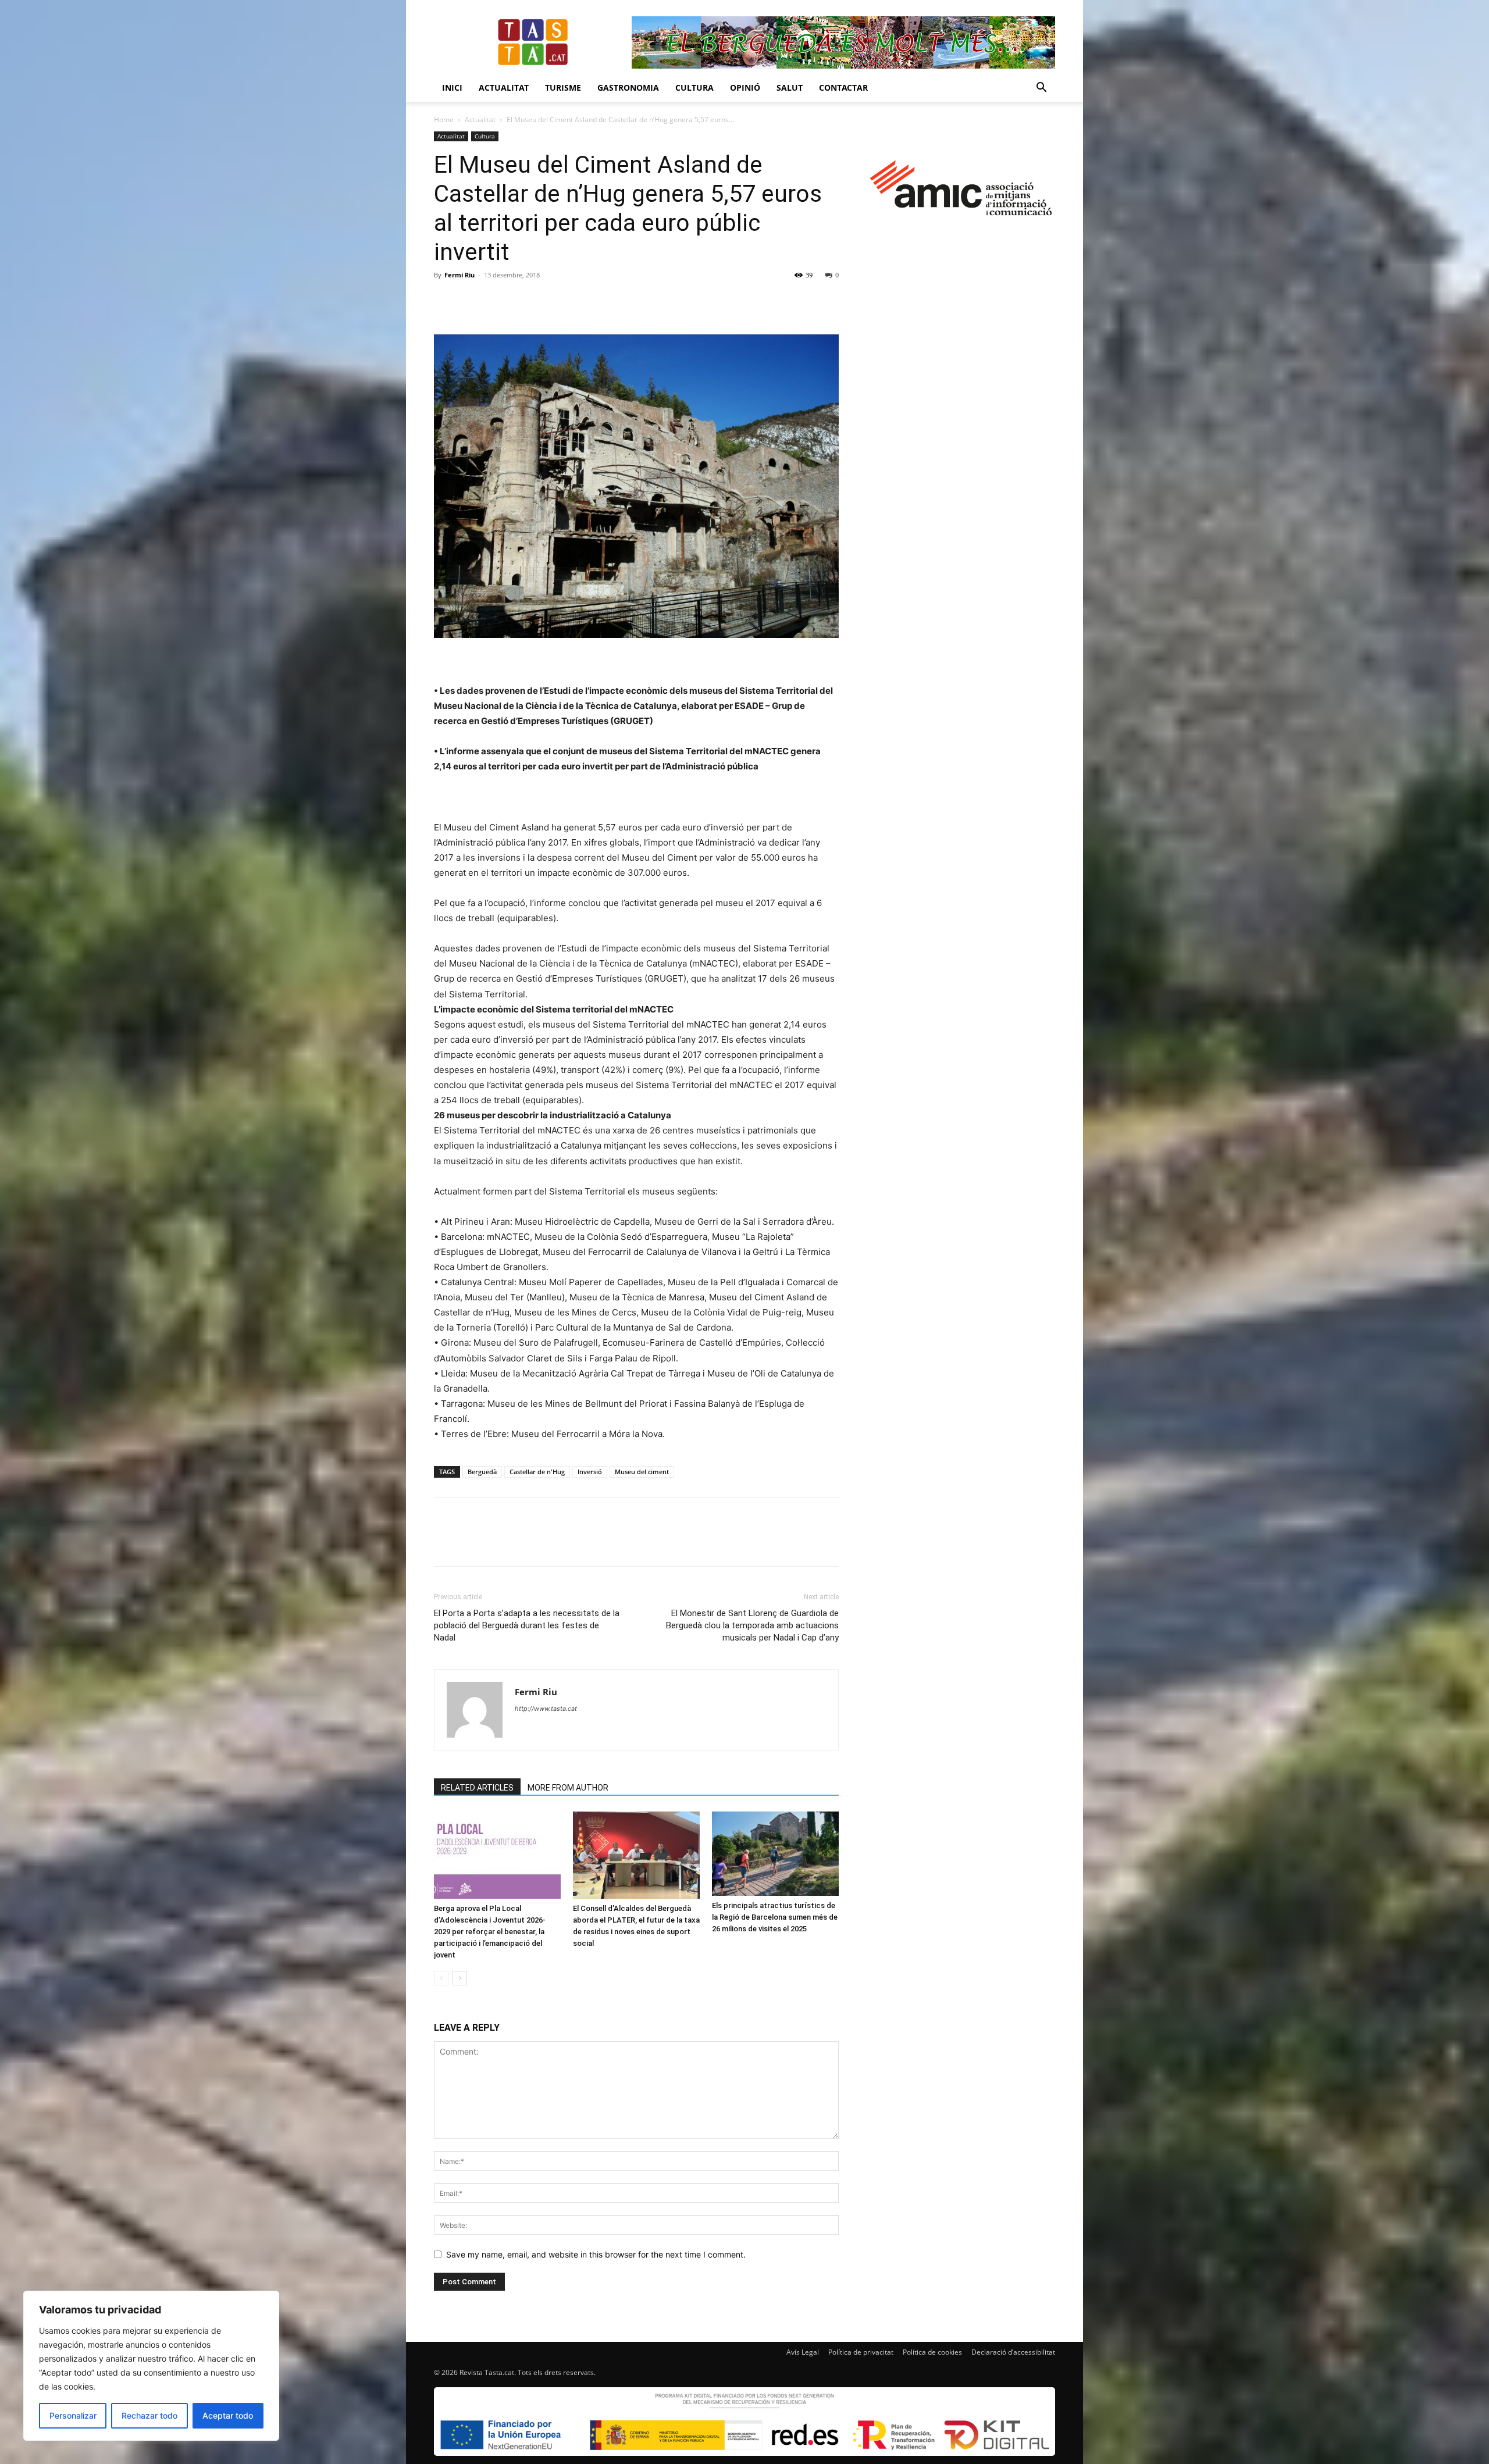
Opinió (745, 88)
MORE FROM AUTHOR (568, 1788)
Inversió (590, 1472)
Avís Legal (803, 2352)
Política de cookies (932, 2352)
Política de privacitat (861, 2352)
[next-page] (460, 1978)
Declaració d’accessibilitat (1013, 2352)
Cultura (694, 88)
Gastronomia (628, 88)
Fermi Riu (459, 275)
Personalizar (73, 2415)
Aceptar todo (228, 2415)
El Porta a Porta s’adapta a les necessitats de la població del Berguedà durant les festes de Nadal (527, 1625)
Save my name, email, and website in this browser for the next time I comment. (596, 2254)
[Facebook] (446, 301)
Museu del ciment (642, 1472)
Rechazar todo (149, 2415)
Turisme (563, 88)
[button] (1041, 89)
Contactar (843, 88)
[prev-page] (441, 1978)
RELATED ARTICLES (477, 1788)
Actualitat (504, 88)
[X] (472, 301)
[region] (151, 2366)
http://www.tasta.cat (546, 1709)
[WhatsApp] (526, 301)
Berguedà (482, 1472)
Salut (790, 88)
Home (444, 120)
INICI (452, 88)
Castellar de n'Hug (537, 1472)
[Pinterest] (499, 301)
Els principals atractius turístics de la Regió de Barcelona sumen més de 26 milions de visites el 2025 (775, 1917)
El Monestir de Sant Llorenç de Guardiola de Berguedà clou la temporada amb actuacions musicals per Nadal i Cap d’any (752, 1625)
